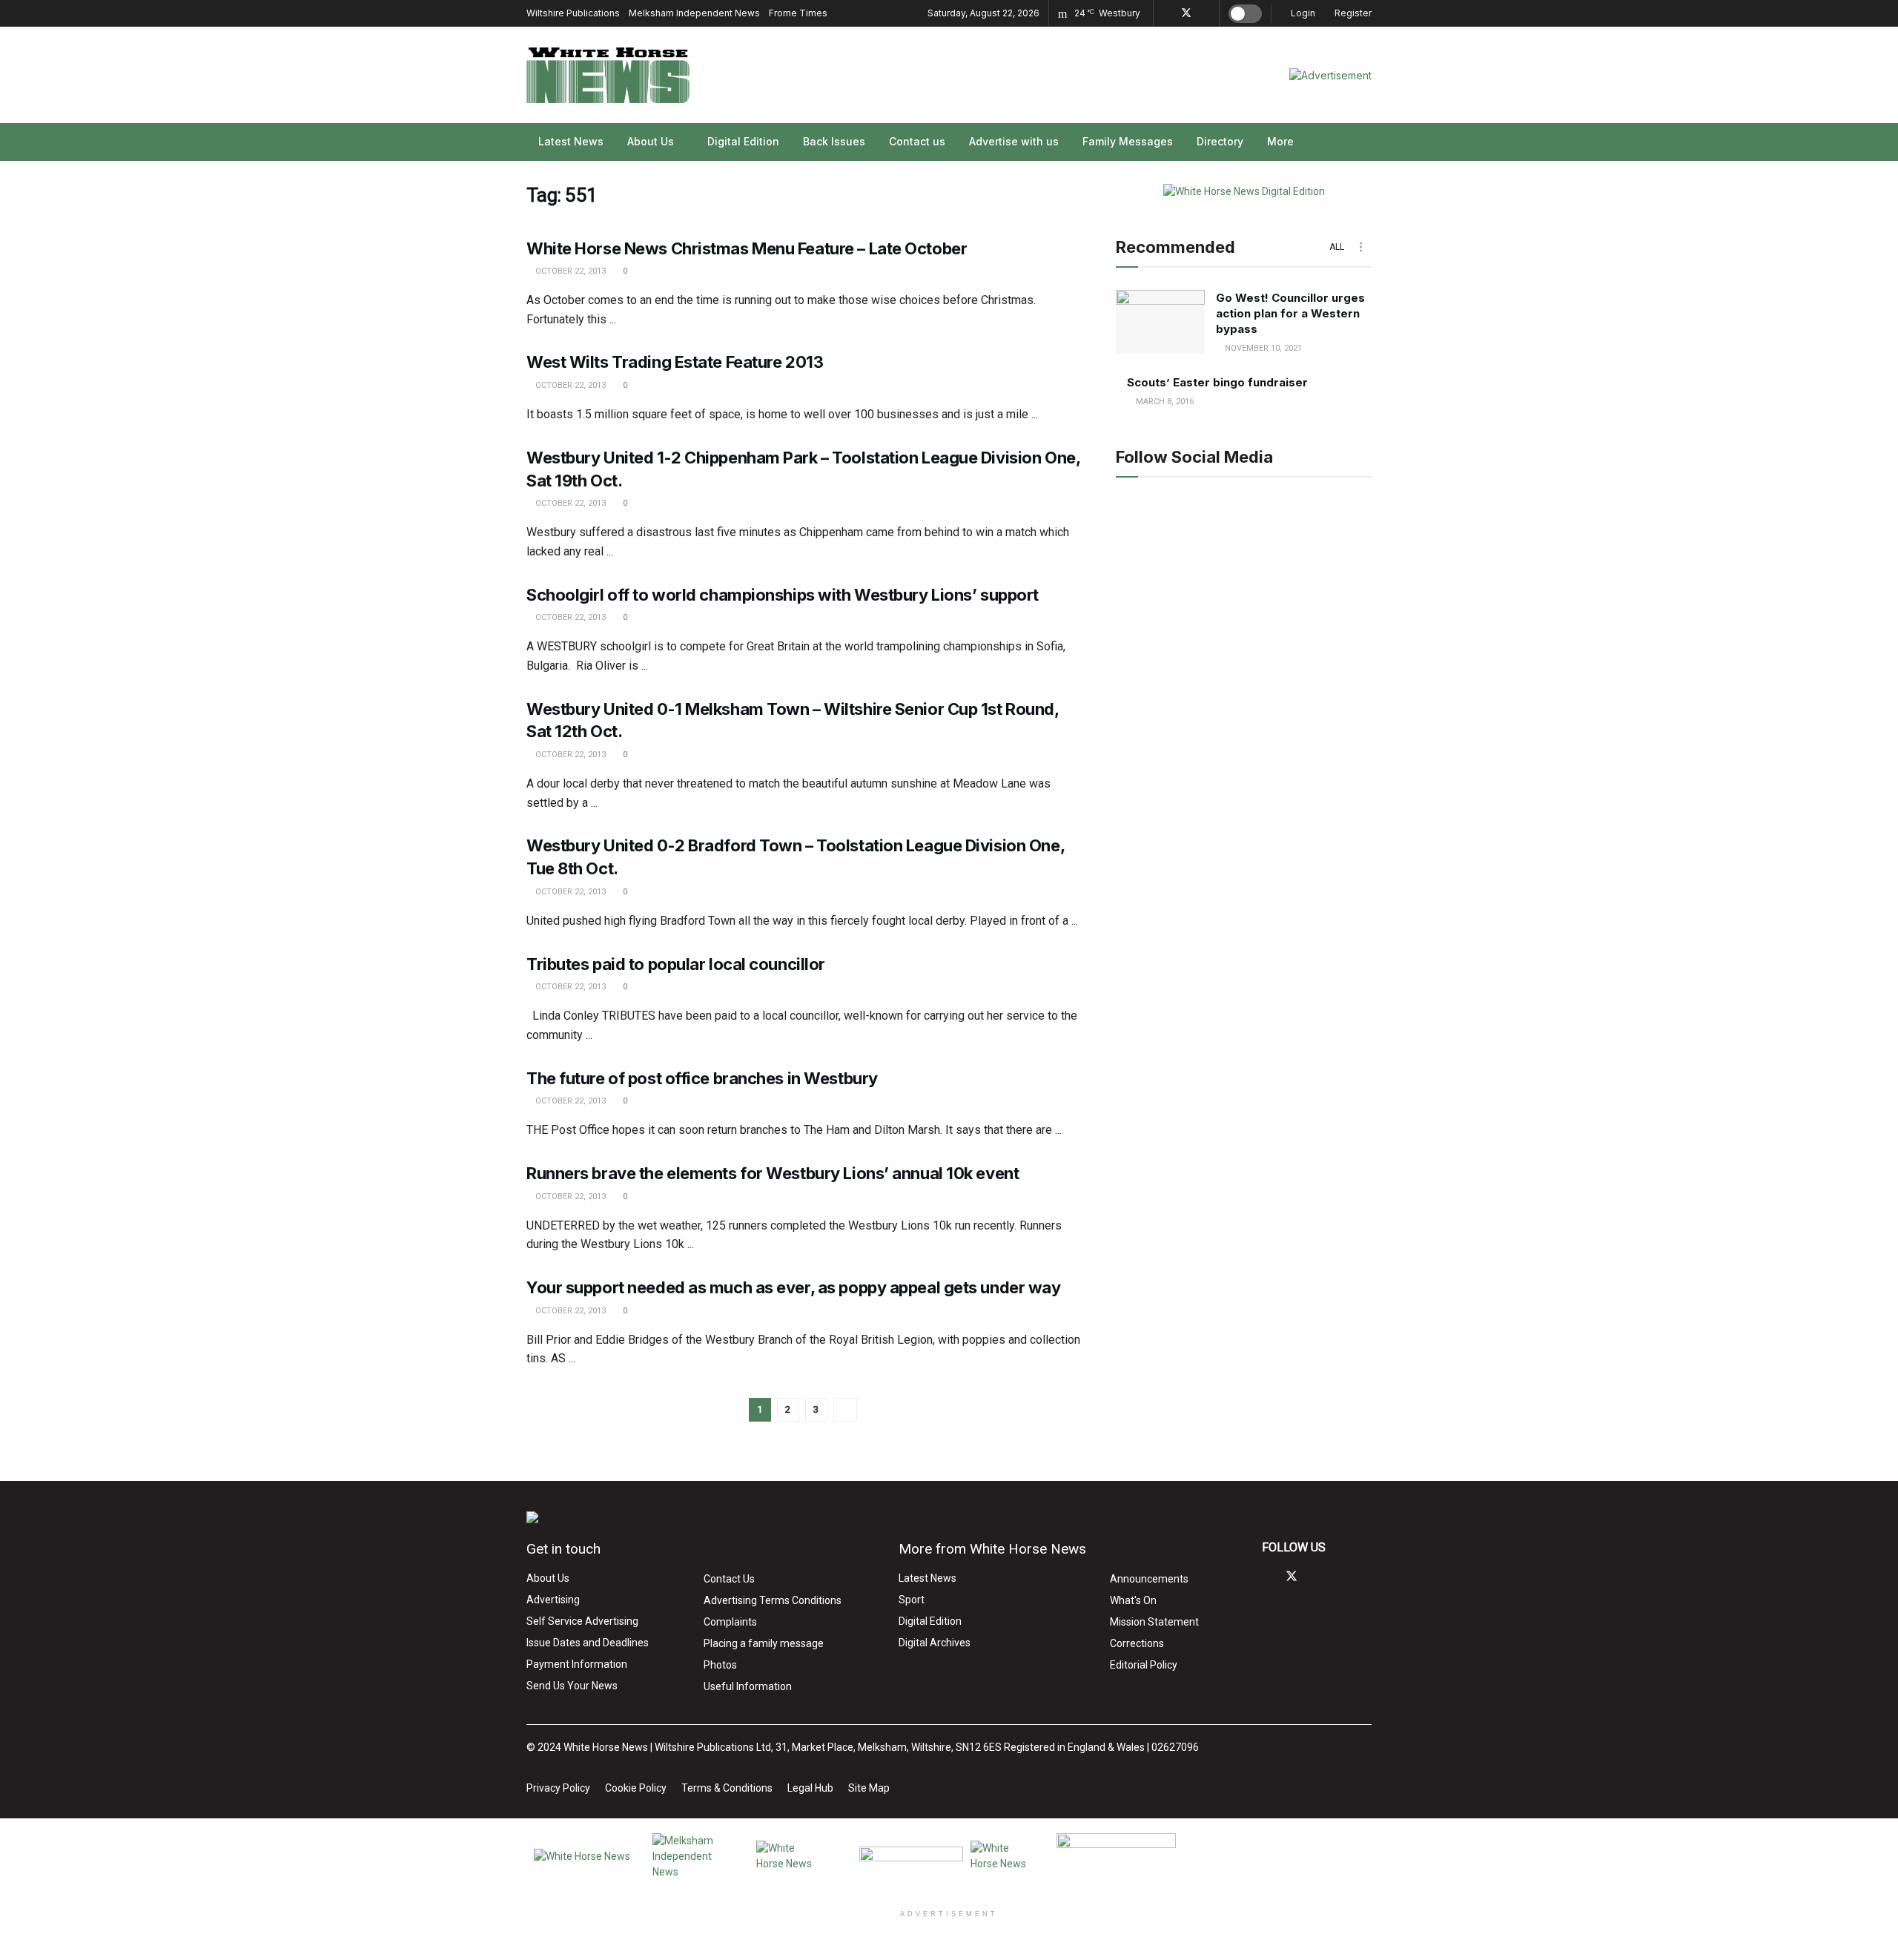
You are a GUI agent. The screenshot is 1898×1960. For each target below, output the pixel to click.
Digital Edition (743, 141)
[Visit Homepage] (608, 75)
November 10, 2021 (1262, 348)
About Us (651, 141)
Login (1302, 13)
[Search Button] (1366, 142)
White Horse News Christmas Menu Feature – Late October (747, 248)
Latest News (571, 141)
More (1280, 141)
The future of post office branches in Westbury (702, 1078)
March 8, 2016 (1164, 402)
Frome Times (798, 13)
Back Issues (834, 141)
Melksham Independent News (694, 13)
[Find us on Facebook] (1167, 13)
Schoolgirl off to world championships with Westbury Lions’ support (783, 595)
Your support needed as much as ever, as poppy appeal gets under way (794, 1287)
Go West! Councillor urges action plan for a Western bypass (1290, 313)
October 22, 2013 (569, 271)
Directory (1220, 141)
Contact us (917, 141)
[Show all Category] (1360, 247)
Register (1352, 13)
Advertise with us (1014, 141)
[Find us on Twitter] (1186, 13)
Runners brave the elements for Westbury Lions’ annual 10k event (773, 1173)
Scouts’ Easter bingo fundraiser (1217, 382)
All (1337, 247)
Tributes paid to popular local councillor (676, 964)
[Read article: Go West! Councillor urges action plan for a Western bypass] (1160, 322)
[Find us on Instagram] (1206, 13)
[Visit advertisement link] (1330, 75)
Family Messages (1128, 141)
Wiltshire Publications (573, 13)
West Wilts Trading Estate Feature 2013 (675, 362)
